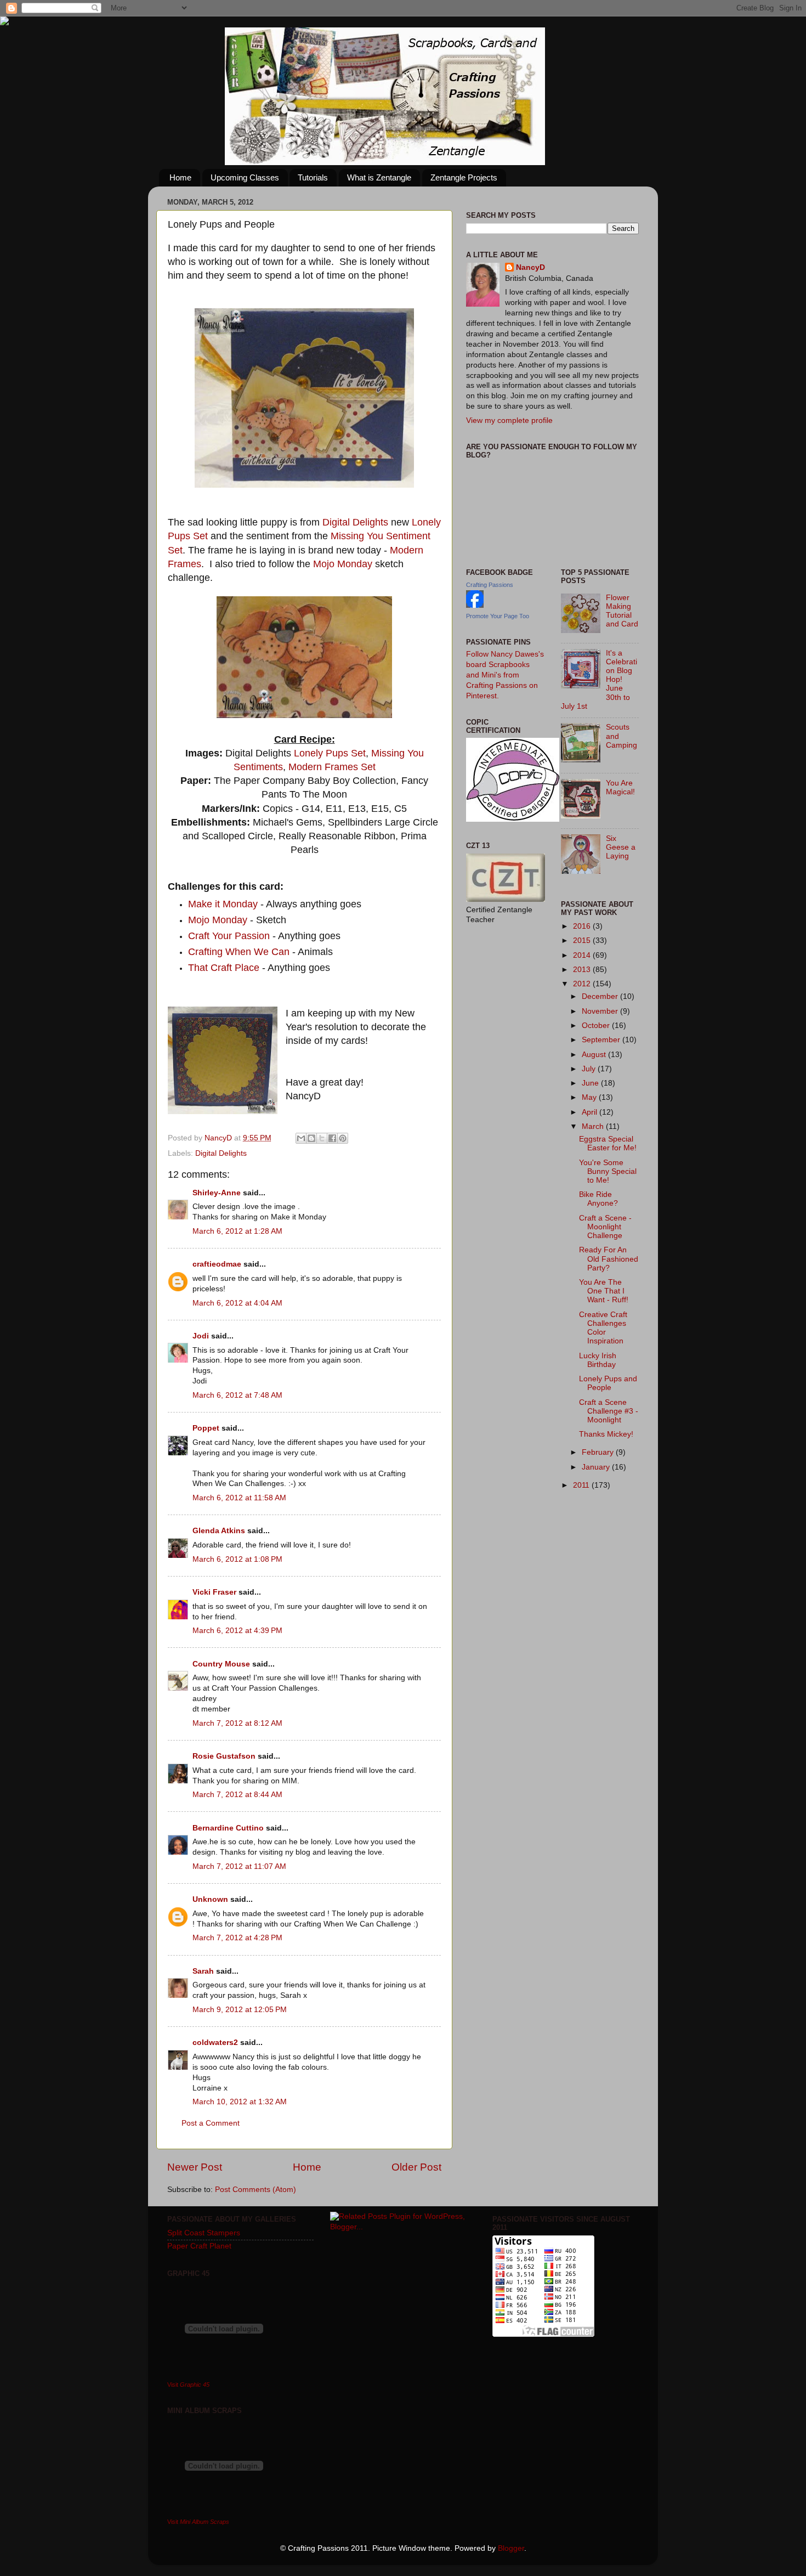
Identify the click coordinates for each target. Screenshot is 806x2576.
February (599, 1452)
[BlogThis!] (311, 1138)
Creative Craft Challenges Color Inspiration (603, 1328)
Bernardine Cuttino (228, 1828)
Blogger (511, 2548)
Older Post (416, 2167)
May (590, 1097)
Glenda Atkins (219, 1531)
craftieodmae (217, 1264)
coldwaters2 (215, 2043)
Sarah (203, 1971)
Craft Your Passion (229, 936)
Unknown (210, 1899)
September (602, 1040)
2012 (583, 984)
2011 (582, 1485)
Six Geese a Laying (621, 847)
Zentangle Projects (464, 177)
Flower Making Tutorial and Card (622, 611)
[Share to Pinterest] (343, 1138)
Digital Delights (355, 522)
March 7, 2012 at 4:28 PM (237, 1938)
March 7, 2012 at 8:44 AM (237, 1795)
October (597, 1026)
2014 (583, 955)
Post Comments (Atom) (256, 2190)
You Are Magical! (620, 787)
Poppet (206, 1428)
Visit (188, 2385)
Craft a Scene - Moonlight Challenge (605, 1227)
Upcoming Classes (245, 177)
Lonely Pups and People (608, 1383)
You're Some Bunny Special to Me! (608, 1171)
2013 (583, 970)
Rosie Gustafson (224, 1756)
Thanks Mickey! (606, 1434)
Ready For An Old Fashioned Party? (609, 1259)
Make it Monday (223, 904)
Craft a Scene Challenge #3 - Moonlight (609, 1411)
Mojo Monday (343, 564)
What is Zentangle (379, 177)
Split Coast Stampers (204, 2233)
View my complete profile (509, 420)
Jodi (201, 1336)
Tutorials (313, 177)
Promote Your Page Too (498, 616)
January (597, 1467)
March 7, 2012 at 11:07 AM (239, 1866)
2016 (583, 926)
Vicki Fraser (215, 1592)
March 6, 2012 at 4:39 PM (237, 1631)
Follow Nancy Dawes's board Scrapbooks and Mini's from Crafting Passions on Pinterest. (505, 675)
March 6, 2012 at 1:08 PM (237, 1559)
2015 (583, 940)
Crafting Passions (490, 585)
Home (180, 177)
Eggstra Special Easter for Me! (608, 1143)
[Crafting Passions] (475, 605)
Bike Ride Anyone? (598, 1199)
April (591, 1112)
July (590, 1069)
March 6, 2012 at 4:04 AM (237, 1303)
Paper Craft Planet (199, 2246)
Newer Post (195, 2167)
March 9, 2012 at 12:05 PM (240, 2010)
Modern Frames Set (332, 767)
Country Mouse (221, 1664)
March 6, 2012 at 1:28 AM (237, 1231)
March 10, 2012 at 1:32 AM (240, 2102)
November (601, 1011)
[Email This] (301, 1138)
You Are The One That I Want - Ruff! (604, 1291)
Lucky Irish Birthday (598, 1360)
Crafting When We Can (239, 952)
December (601, 996)
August (595, 1055)
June (591, 1083)
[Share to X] (322, 1138)
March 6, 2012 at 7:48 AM (237, 1395)
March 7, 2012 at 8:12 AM (237, 1723)
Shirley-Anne (217, 1193)
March (594, 1126)
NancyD (530, 267)
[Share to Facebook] (332, 1138)
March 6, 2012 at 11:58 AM (239, 1498)
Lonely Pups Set (330, 753)
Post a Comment (211, 2123)
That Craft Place (224, 968)
